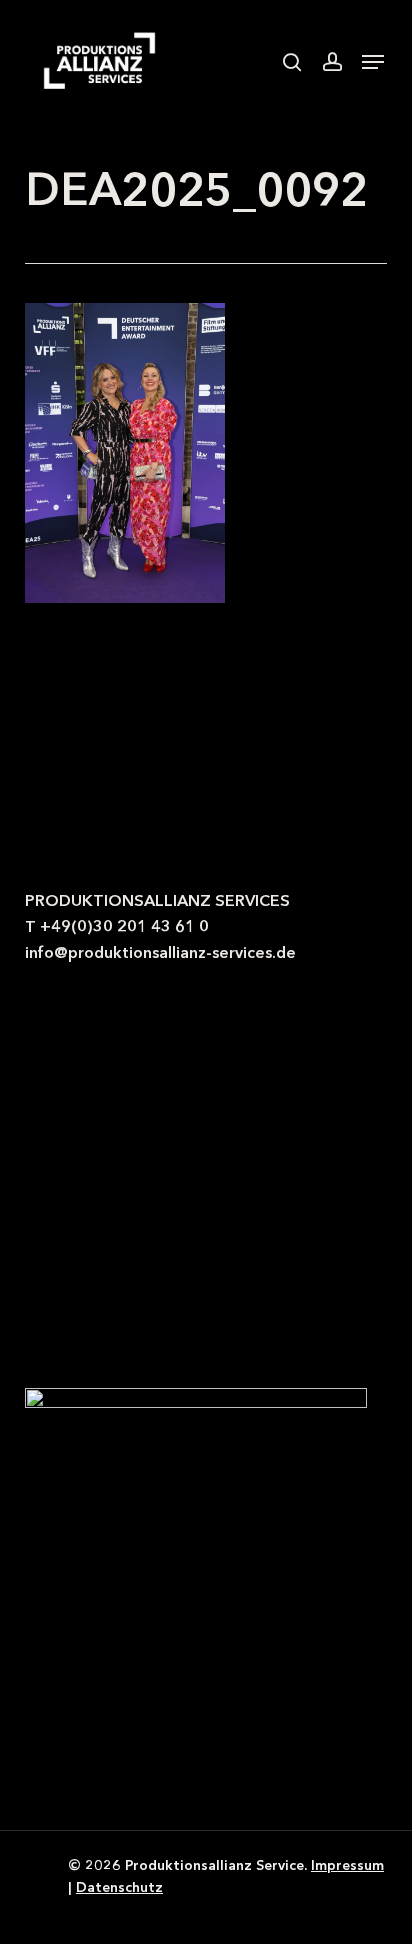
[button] (373, 62)
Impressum (347, 1865)
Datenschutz (119, 1887)
